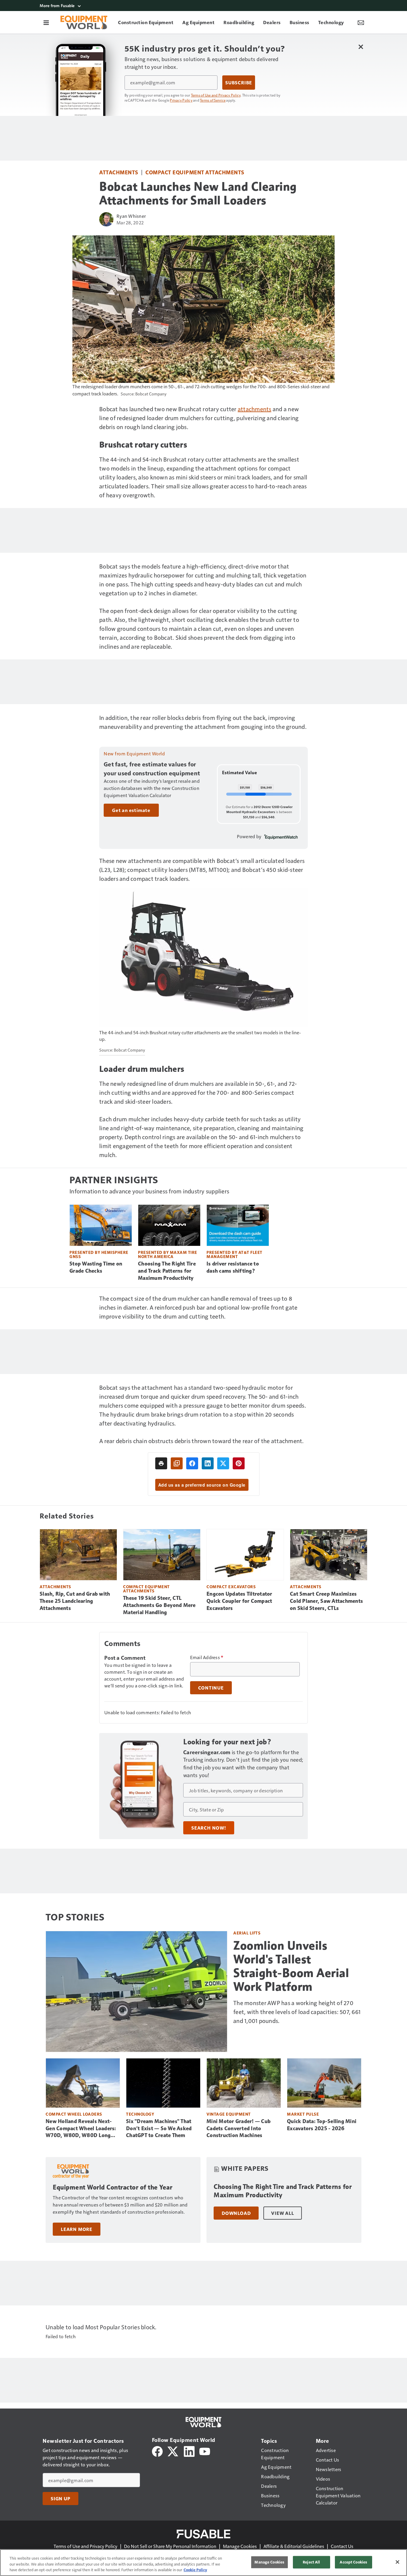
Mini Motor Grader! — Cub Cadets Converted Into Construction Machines (239, 2128)
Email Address (207, 1657)
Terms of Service (213, 100)
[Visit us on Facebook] (157, 2451)
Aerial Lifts (247, 1933)
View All (282, 2213)
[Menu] (46, 22)
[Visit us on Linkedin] (189, 2451)
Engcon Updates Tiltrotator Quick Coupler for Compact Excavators (239, 1601)
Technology (140, 2114)
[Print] (161, 1463)
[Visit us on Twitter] (173, 2451)
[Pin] (239, 1463)
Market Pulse (303, 2114)
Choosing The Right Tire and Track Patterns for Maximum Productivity (167, 1271)
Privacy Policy (181, 100)
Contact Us (342, 2546)
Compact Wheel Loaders (74, 2114)
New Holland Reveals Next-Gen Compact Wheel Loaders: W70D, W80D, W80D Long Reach (81, 2129)
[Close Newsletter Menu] (361, 47)
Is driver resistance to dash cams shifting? (233, 1267)
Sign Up (60, 2499)
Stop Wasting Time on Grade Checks (96, 1267)
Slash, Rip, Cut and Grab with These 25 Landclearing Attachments (75, 1601)
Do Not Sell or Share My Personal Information (170, 2546)
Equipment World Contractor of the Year (112, 2187)
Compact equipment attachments (195, 172)
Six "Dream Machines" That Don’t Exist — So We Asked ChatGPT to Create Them (159, 2128)
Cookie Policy (195, 2570)
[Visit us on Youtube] (205, 2451)
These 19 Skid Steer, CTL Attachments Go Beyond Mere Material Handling (159, 1605)
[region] (203, 2563)
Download (236, 2213)
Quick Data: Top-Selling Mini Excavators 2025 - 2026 (322, 2125)
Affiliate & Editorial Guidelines (294, 2546)
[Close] (397, 2562)
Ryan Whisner (131, 216)
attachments (255, 409)
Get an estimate (131, 810)
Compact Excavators (231, 1587)
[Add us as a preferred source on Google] (177, 1463)
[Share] (192, 1463)
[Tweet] (223, 1463)
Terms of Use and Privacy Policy (216, 95)
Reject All (311, 2562)
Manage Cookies (240, 2546)
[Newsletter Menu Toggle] (361, 22)
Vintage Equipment (229, 2114)
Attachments (119, 172)
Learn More (77, 2229)
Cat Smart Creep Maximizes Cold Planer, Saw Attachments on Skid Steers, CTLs (326, 1601)
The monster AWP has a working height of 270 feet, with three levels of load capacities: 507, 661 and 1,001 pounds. (297, 2012)
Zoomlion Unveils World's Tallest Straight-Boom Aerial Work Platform (291, 1966)
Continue (211, 1688)
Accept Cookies (353, 2562)
